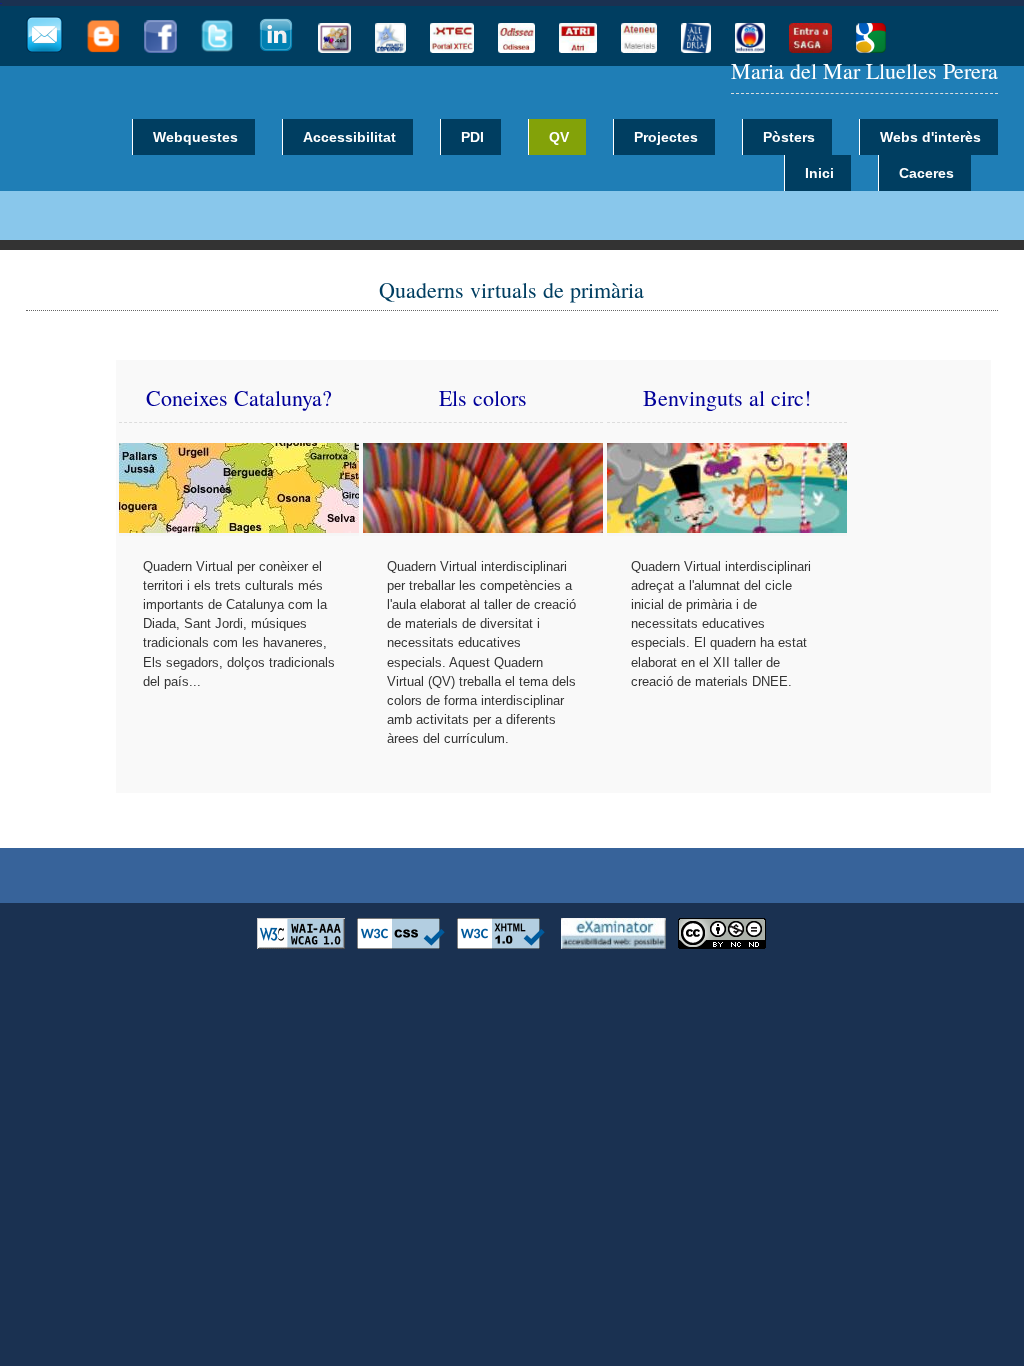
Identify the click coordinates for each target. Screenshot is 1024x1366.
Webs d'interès (930, 137)
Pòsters (789, 137)
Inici (819, 173)
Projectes (666, 137)
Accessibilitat (349, 137)
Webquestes (195, 137)
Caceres (926, 173)
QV (559, 137)
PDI (472, 137)
